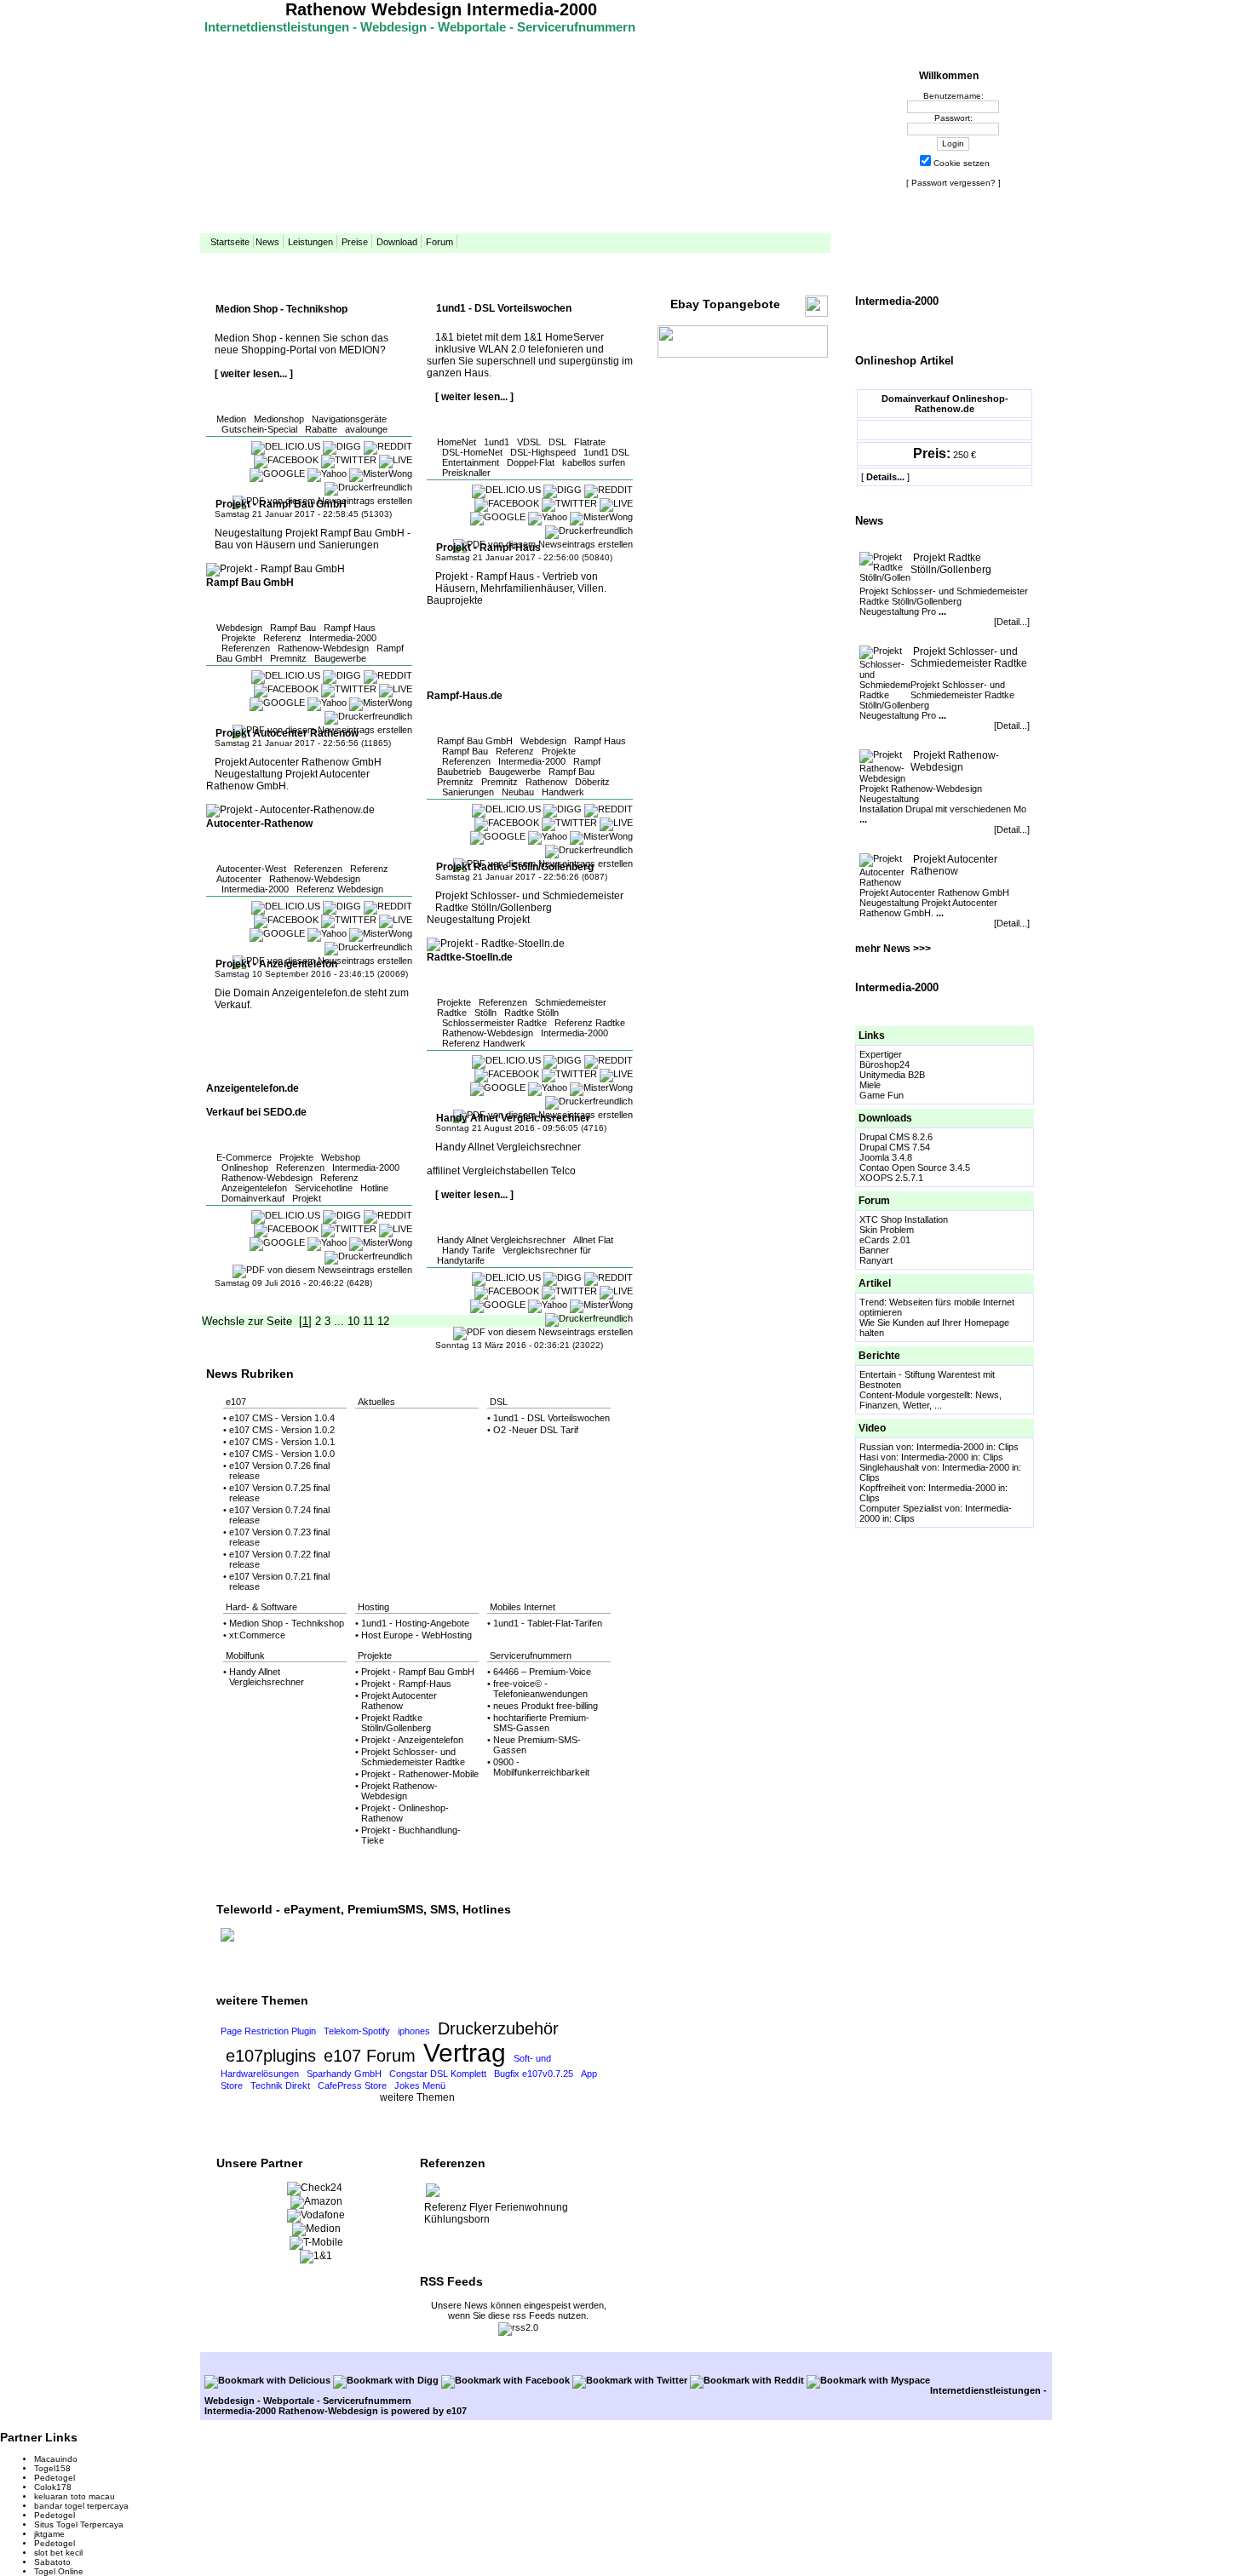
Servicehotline (324, 1188)
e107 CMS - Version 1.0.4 (282, 1418)
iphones (414, 2031)
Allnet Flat (593, 1240)
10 (353, 1321)
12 (383, 1321)
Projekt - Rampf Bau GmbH (418, 1672)
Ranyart (876, 1260)
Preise (355, 242)
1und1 (497, 442)
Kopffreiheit (882, 1488)
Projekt (307, 1198)
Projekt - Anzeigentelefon (412, 1740)
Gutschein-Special (259, 429)
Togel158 (52, 2468)
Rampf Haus (350, 628)
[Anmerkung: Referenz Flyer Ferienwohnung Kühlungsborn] (433, 2195)
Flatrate (590, 442)
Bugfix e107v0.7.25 (534, 2074)
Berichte (879, 1356)
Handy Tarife (468, 1250)
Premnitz (288, 658)
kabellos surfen (594, 462)
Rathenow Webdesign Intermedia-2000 (441, 9)
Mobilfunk (245, 1655)
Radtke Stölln (531, 1013)
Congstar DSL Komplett (438, 2074)
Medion (231, 419)
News (267, 242)
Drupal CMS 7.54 (895, 1147)
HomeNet (457, 442)
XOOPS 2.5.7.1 (891, 1178)
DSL (557, 442)
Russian (876, 1447)
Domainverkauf (253, 1198)
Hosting (373, 1607)
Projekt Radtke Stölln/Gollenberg (951, 564)
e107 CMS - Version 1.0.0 (282, 1454)
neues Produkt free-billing (546, 1706)
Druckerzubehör (498, 2028)
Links (872, 1036)
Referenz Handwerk (484, 1043)
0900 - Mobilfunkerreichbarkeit (541, 1767)
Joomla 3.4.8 (886, 1157)
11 (368, 1321)
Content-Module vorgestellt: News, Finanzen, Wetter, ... (930, 1400)
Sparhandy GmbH (344, 2074)
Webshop (341, 1157)
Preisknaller (466, 473)
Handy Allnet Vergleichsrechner (501, 1240)
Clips (1008, 1447)
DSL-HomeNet (472, 452)
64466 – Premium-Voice (542, 1672)
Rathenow (546, 782)
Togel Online (59, 2571)
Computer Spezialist (901, 1508)
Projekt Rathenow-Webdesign (955, 761)
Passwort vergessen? (953, 183)
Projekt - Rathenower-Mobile (420, 1774)
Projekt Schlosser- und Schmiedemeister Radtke (969, 657)
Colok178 (53, 2487)
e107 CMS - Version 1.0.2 (282, 1430)
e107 (236, 1402)
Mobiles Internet (523, 1607)
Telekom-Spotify (357, 2031)
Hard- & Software (261, 1607)
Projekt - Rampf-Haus (406, 1684)
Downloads (885, 1118)
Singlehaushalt (889, 1467)
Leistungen (310, 242)
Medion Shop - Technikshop (287, 1623)
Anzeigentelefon (254, 1188)
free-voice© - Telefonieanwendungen (540, 1689)
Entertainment (471, 462)
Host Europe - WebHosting (416, 1635)
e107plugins (271, 2056)
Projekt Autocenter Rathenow (954, 865)
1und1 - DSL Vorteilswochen (551, 1418)
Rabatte (321, 429)
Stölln (485, 1013)
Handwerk (563, 792)
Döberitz (592, 782)
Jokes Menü (420, 2085)
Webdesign (239, 628)
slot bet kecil (58, 2553)
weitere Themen (417, 2097)
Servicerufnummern (531, 1655)
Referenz (282, 638)
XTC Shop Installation (904, 1219)
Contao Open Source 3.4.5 (915, 1168)
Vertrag (465, 2053)
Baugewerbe (340, 658)
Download (397, 242)
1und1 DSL (606, 452)
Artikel (875, 1283)
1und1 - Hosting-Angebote (415, 1623)
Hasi (869, 1457)
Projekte (238, 638)
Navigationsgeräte (349, 419)
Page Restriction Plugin (268, 2031)
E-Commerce (244, 1157)
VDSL (529, 442)
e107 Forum (370, 2056)
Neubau (518, 792)
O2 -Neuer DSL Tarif (536, 1430)
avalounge (366, 429)
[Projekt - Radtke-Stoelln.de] (496, 944)
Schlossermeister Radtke (494, 1023)
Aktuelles (376, 1402)
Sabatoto (52, 2562)
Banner (874, 1250)
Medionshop (279, 419)
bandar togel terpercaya (81, 2506)
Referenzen (246, 648)
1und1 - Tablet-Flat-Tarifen (548, 1623)
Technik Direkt (280, 2085)
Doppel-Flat (531, 462)
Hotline (374, 1188)
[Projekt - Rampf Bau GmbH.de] (276, 569)
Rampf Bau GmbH (475, 741)
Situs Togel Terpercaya (79, 2524)
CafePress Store (352, 2085)
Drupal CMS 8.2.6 (896, 1137)
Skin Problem (887, 1230)
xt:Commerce (257, 1635)
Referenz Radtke (590, 1023)
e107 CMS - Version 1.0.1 (282, 1442)
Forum (439, 242)
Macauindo (56, 2459)
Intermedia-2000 (343, 638)
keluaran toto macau (75, 2496)
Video (872, 1428)
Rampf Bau (293, 628)
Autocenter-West (251, 869)
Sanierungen (468, 792)
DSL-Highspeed (543, 452)
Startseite (230, 242)
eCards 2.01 (885, 1240)
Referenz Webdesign (340, 889)
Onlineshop (245, 1168)
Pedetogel (55, 2478)
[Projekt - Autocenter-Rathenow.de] (290, 810)
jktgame (49, 2534)
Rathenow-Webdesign (323, 648)
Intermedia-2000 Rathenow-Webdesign (291, 2411)
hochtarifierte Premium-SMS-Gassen (541, 1723)
